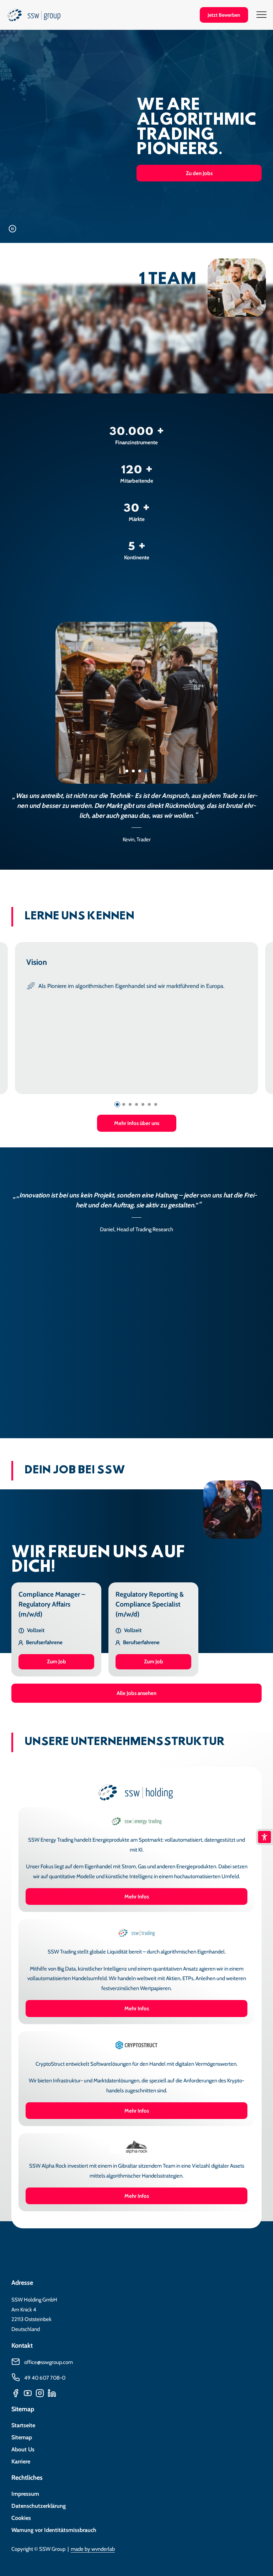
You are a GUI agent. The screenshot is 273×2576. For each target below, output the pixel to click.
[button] (117, 1104)
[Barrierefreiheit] (264, 1837)
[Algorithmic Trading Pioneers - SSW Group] (34, 17)
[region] (136, 733)
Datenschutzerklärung (39, 2506)
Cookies (21, 2518)
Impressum (25, 2494)
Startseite (23, 2425)
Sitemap (22, 2437)
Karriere (21, 2461)
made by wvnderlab (93, 2549)
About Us (23, 2449)
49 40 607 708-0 (45, 2378)
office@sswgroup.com (49, 2362)
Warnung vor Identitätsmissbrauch (54, 2530)
